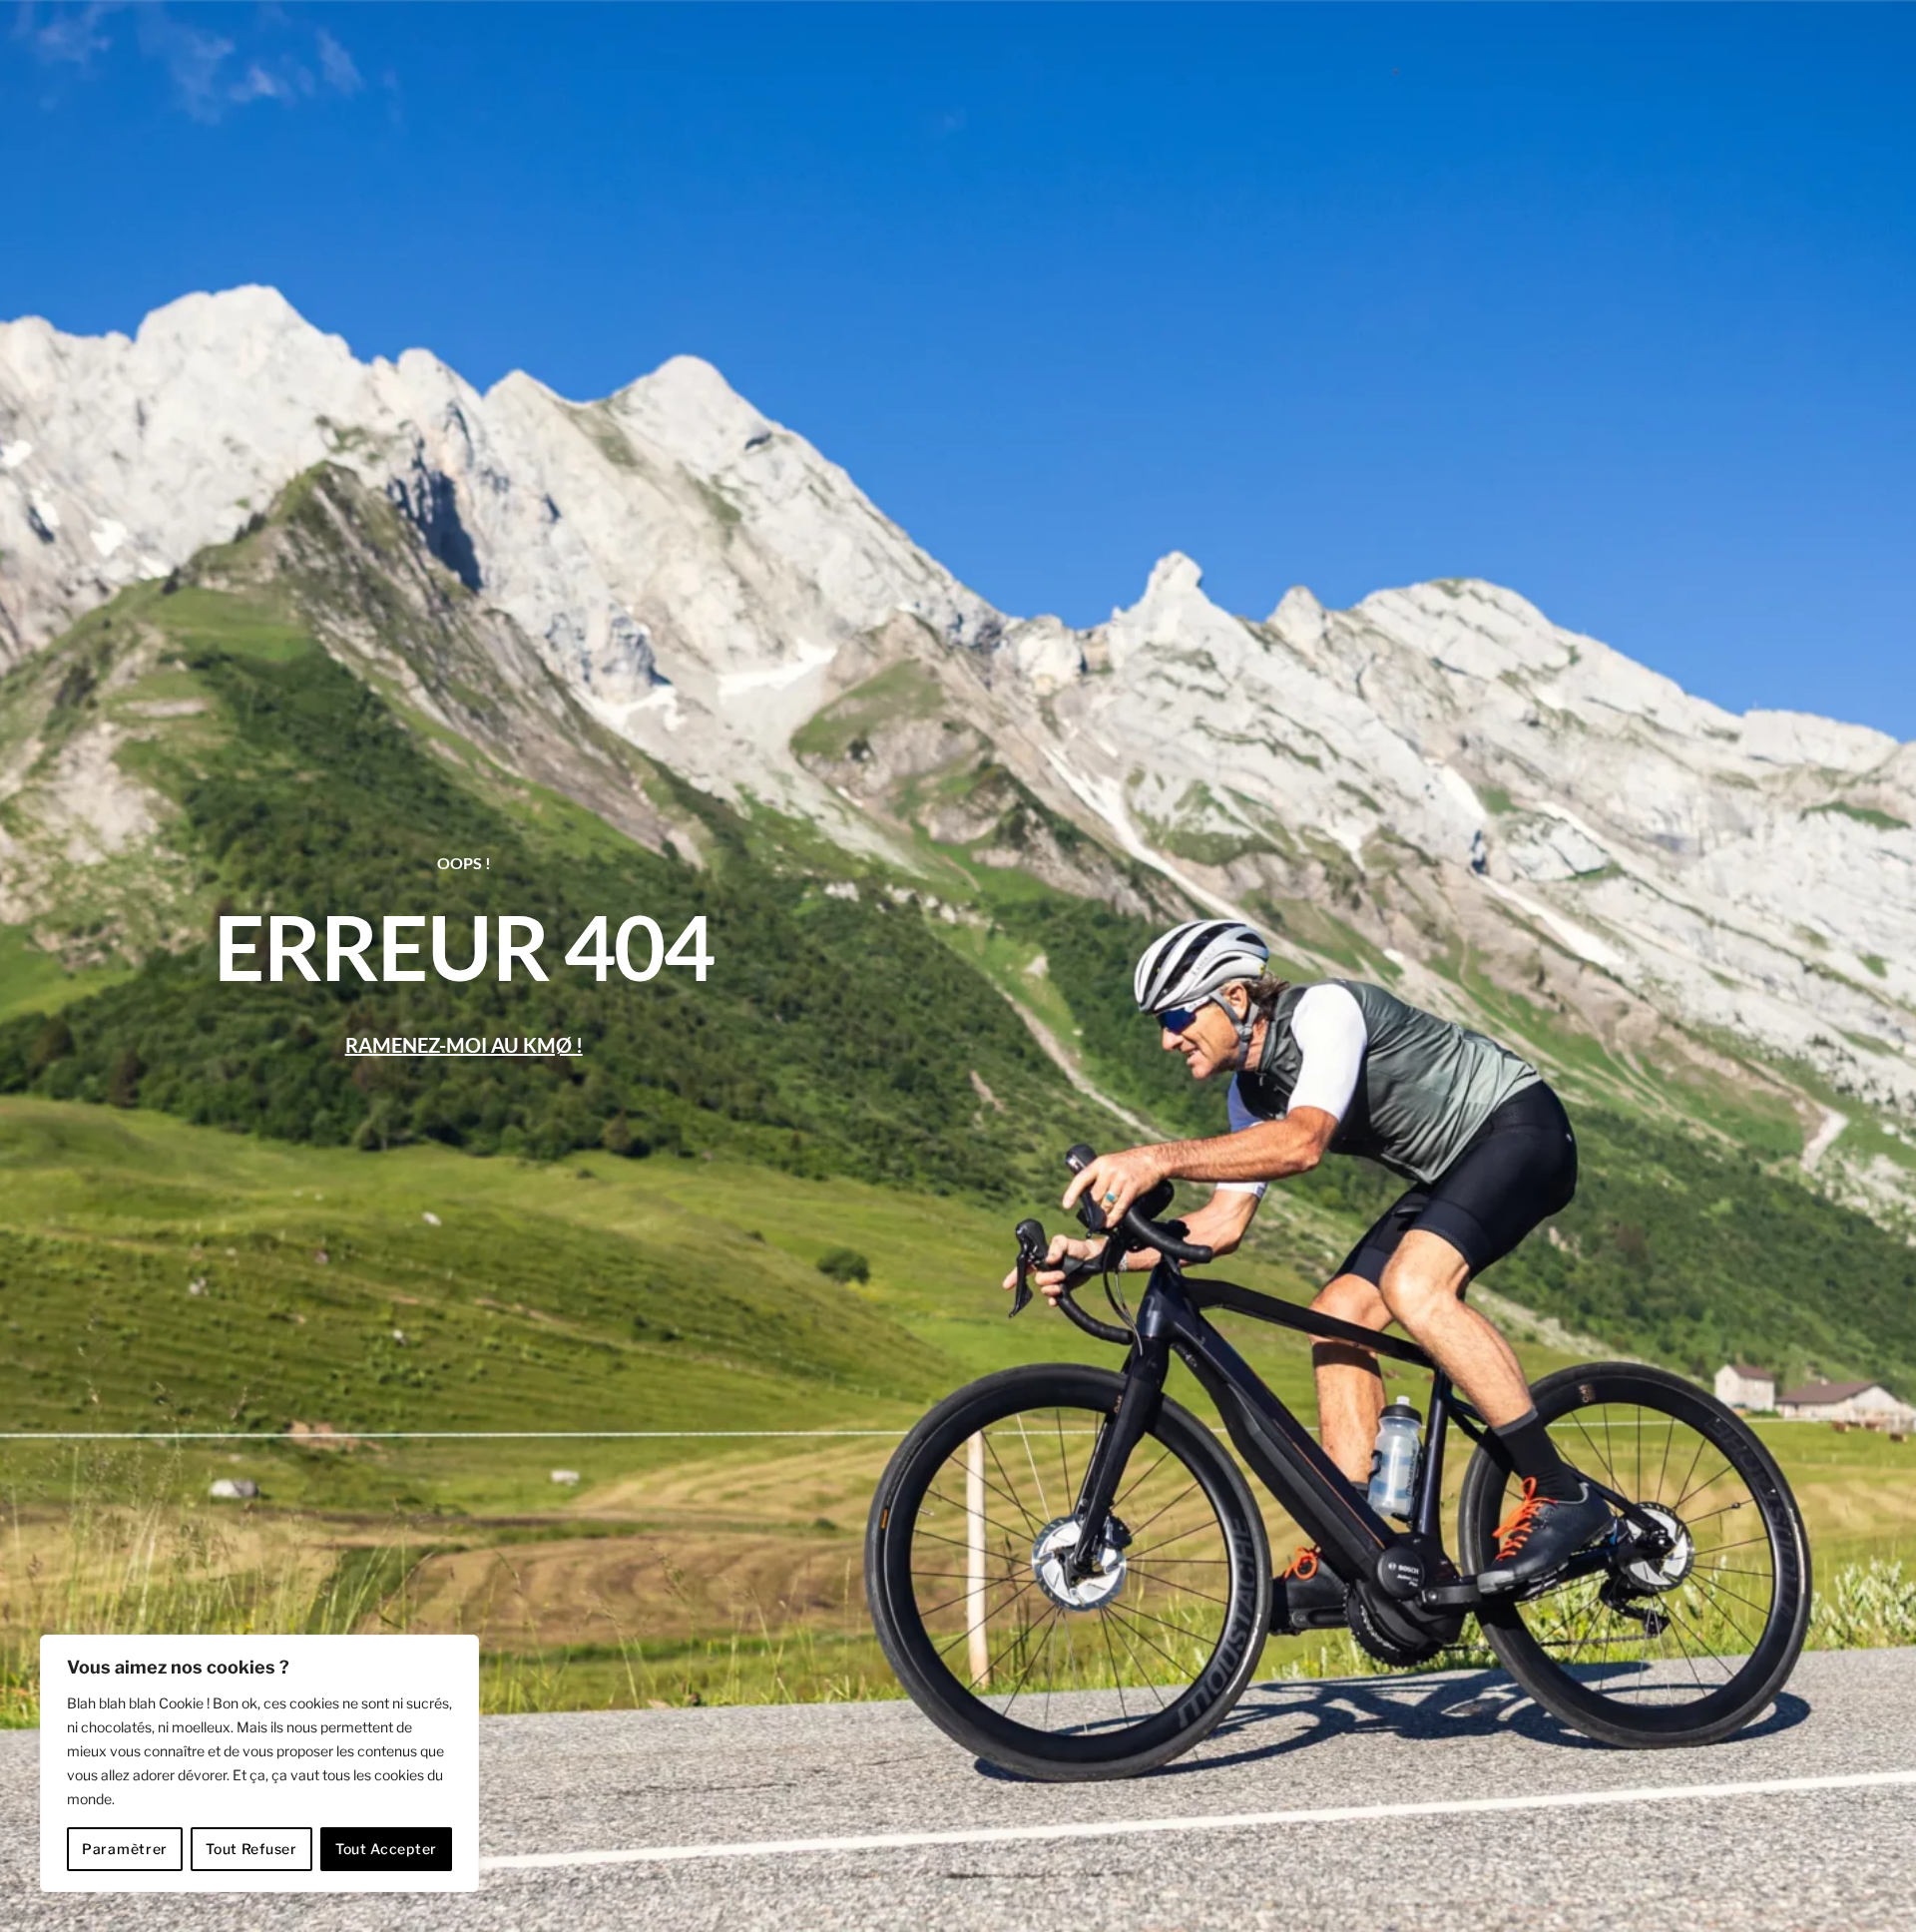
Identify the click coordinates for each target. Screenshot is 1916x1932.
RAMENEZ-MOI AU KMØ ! (464, 1045)
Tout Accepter (386, 1849)
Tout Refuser (251, 1849)
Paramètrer (125, 1849)
